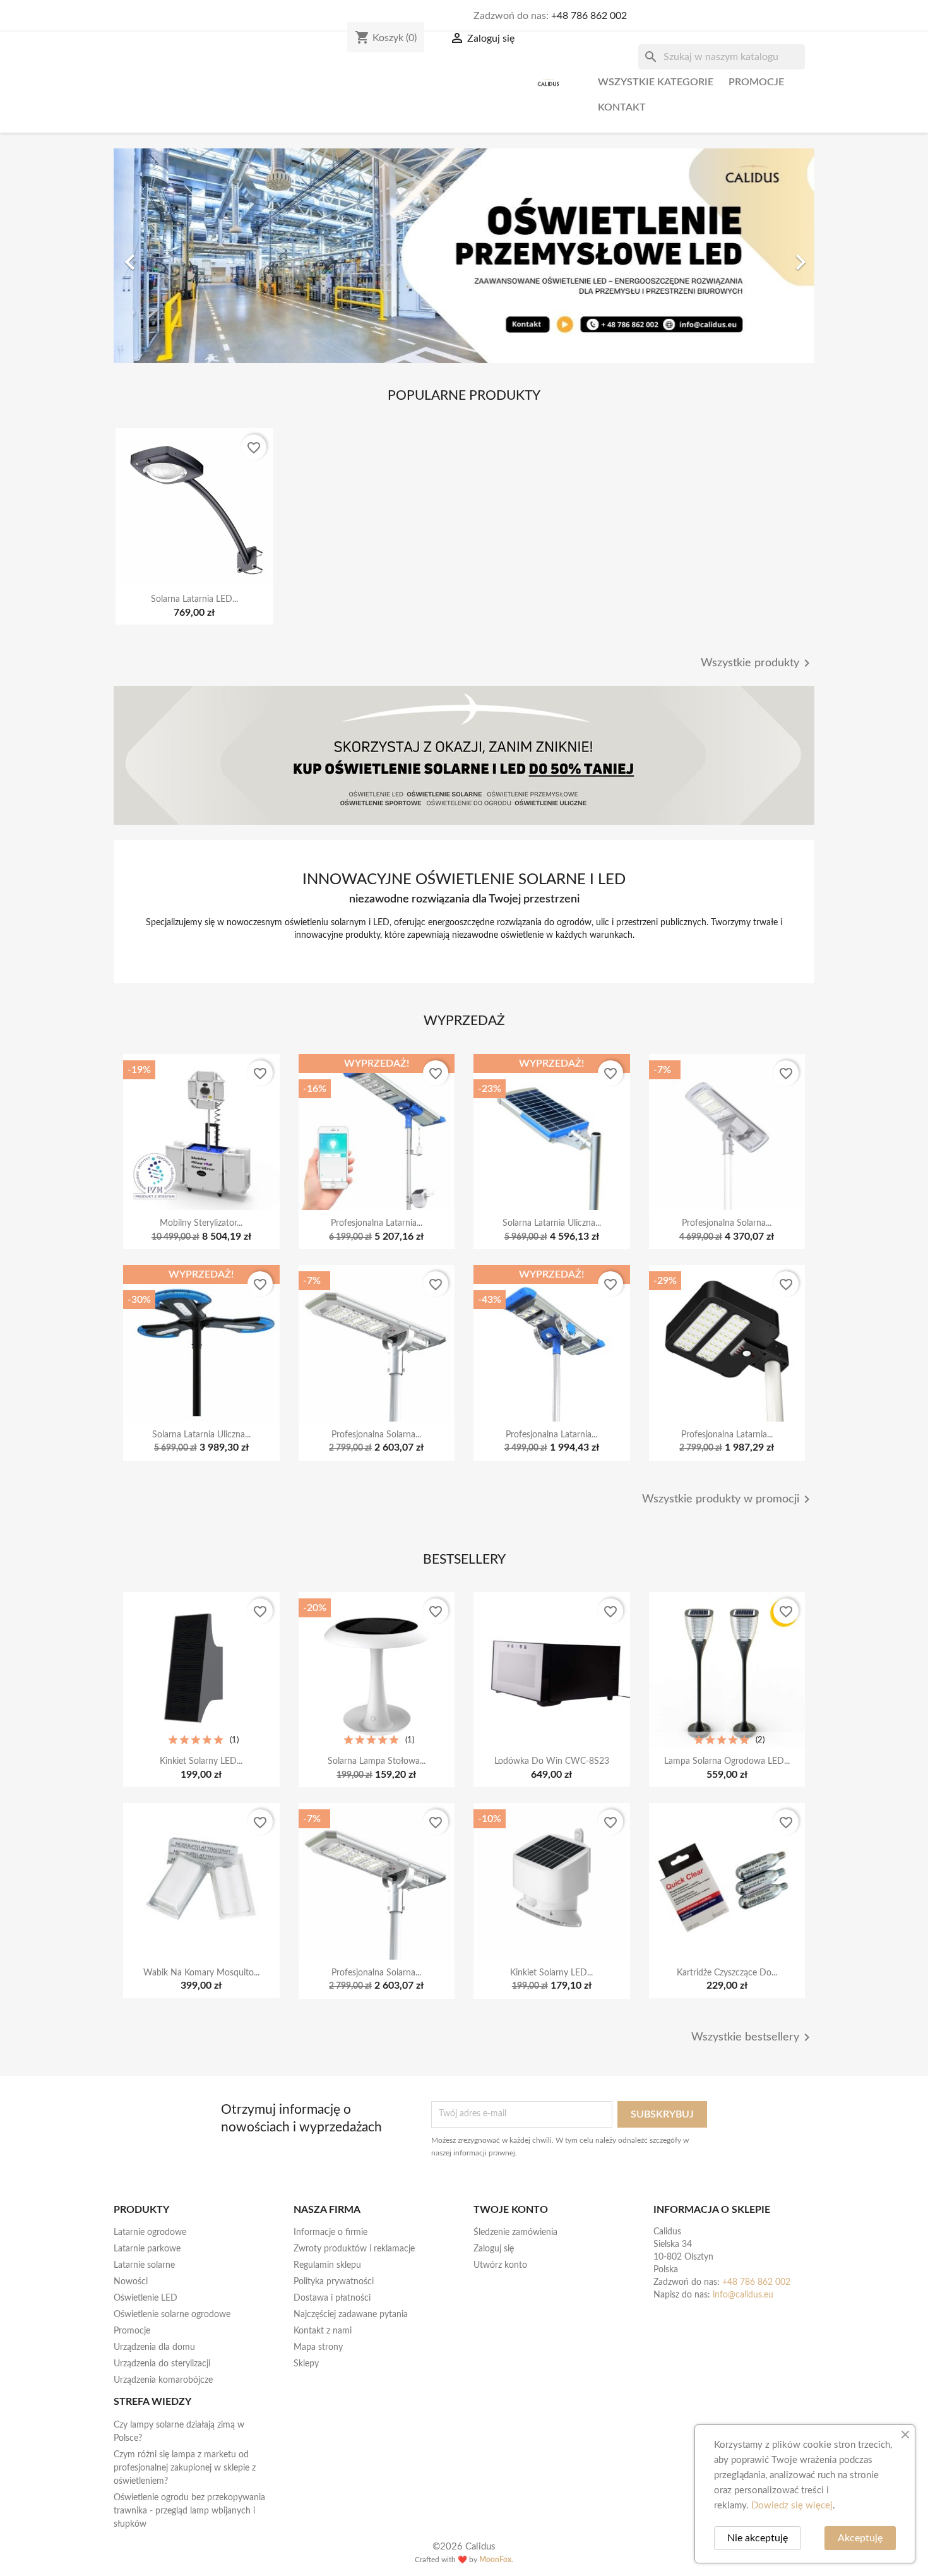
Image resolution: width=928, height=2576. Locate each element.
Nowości (131, 2282)
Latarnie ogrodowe (150, 2232)
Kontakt (622, 107)
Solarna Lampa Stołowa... (377, 1761)
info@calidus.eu (743, 2295)
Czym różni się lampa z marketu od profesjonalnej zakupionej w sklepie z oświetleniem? (185, 2468)
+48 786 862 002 (589, 16)
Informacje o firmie (330, 2232)
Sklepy (306, 2364)
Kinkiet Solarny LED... (201, 1761)
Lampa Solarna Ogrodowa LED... (727, 1761)
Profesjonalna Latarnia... (377, 1223)
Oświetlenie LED (146, 2298)
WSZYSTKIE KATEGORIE (656, 82)
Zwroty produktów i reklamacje (354, 2249)
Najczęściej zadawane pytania (351, 2315)
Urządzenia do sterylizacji (162, 2364)
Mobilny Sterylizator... (201, 1223)
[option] (464, 256)
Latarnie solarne (144, 2265)
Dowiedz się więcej (792, 2506)
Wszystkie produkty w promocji (728, 1499)
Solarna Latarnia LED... (194, 599)
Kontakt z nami (323, 2331)
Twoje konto (511, 2210)
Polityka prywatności (334, 2282)
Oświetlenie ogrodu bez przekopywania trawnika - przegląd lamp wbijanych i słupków (189, 2511)
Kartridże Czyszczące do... (727, 1973)
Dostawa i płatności (332, 2298)
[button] (166, 256)
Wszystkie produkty (758, 663)
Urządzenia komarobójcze (163, 2380)
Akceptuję (860, 2538)
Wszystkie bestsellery (753, 2037)
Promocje (756, 82)
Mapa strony (318, 2347)
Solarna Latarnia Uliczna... (552, 1223)
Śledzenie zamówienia (515, 2232)
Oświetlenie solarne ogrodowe (172, 2315)
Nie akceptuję (758, 2538)
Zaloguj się (494, 2249)
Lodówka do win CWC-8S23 (552, 1761)
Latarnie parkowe (147, 2249)
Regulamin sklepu (327, 2265)
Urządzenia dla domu (154, 2347)
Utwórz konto (500, 2265)
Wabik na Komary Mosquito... (201, 1973)
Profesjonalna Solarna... (727, 1223)
